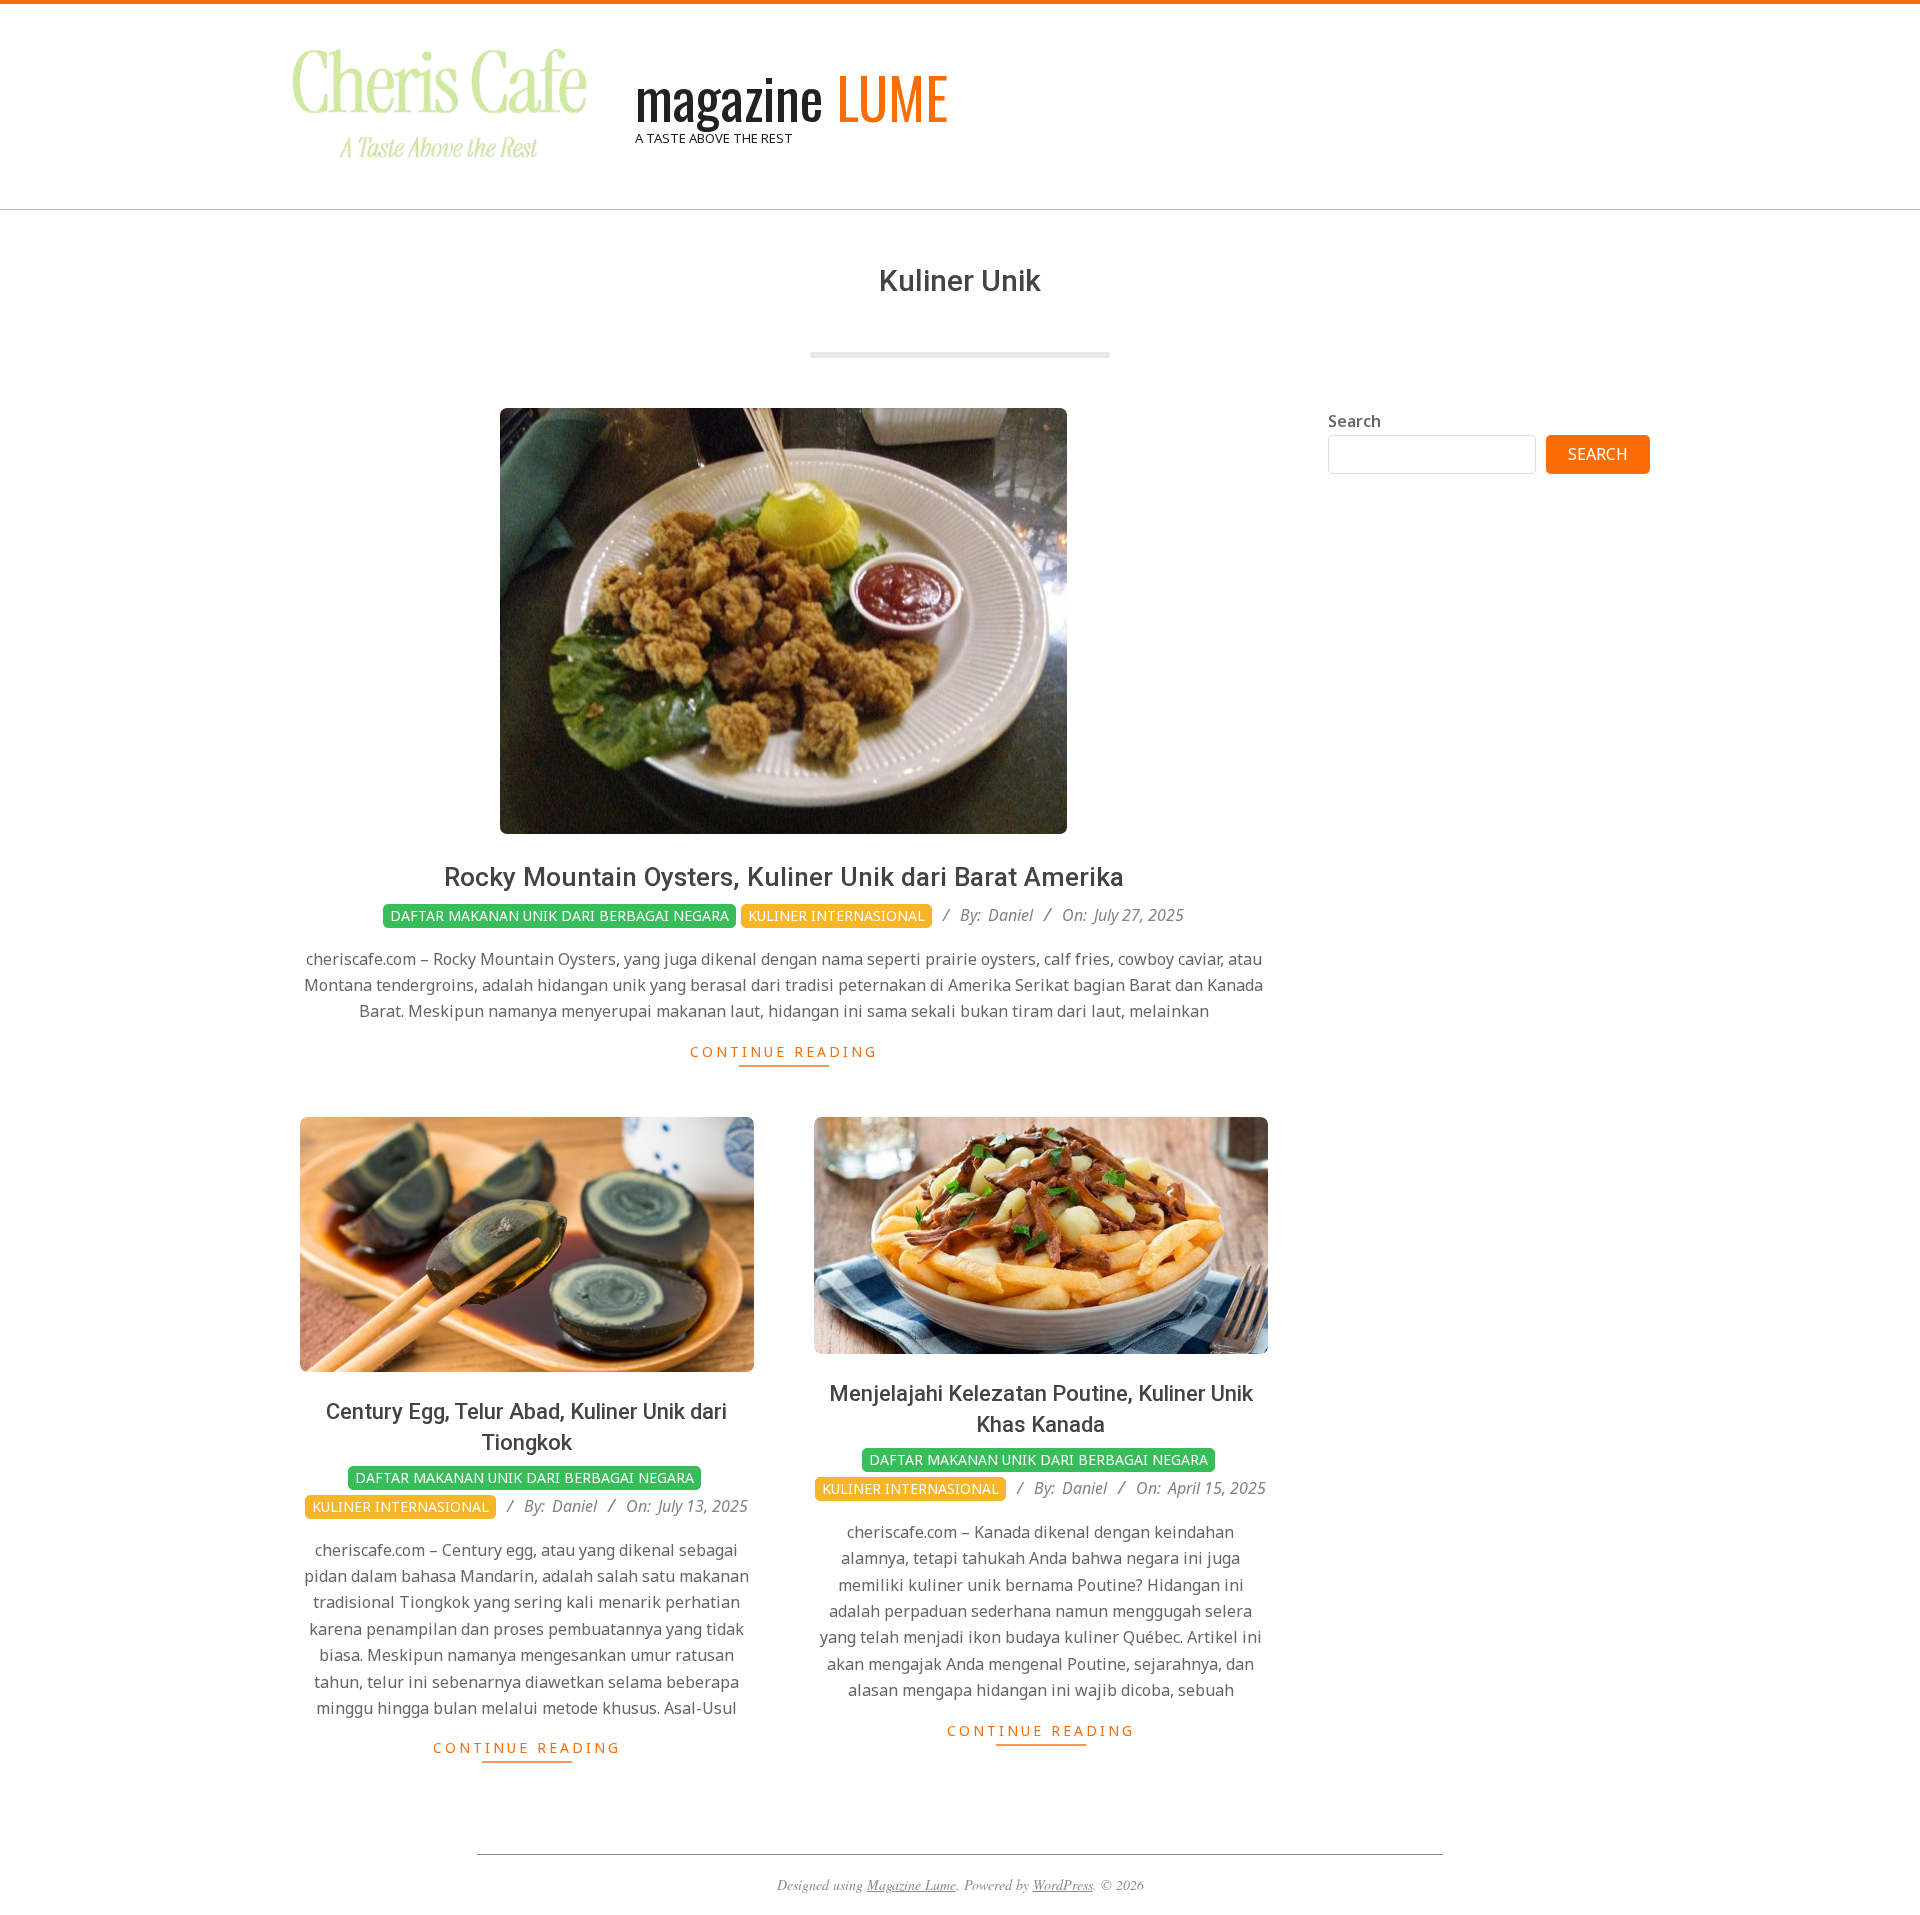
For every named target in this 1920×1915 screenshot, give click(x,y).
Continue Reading (784, 1051)
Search (1354, 421)
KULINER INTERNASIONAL (836, 915)
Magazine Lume (911, 1884)
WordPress (1063, 1884)
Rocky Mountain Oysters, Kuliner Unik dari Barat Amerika (784, 877)
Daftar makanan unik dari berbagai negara (559, 915)
